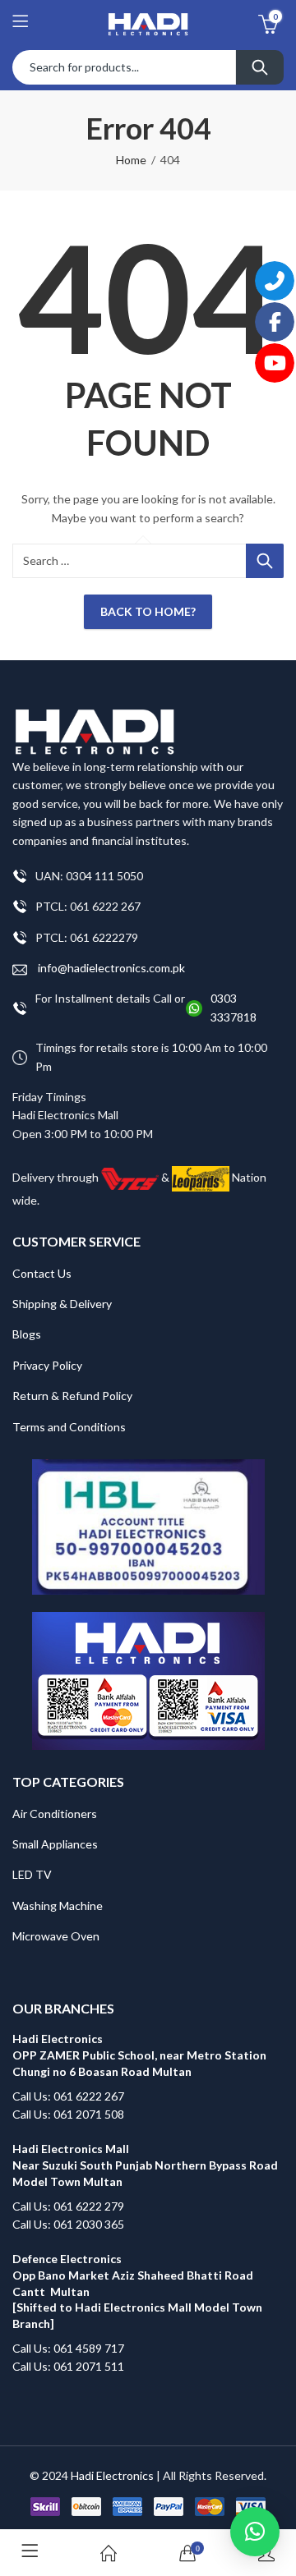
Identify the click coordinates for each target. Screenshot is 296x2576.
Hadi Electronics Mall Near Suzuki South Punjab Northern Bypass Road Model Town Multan (145, 2165)
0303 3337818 (234, 1007)
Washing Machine (58, 1906)
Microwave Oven (56, 1936)
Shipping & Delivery (62, 1304)
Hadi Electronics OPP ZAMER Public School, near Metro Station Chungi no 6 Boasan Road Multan (139, 2055)
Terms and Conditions (69, 1427)
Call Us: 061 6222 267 (68, 2096)
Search (260, 67)
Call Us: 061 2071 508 (68, 2114)
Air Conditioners (55, 1814)
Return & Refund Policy (72, 1396)
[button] (255, 2532)
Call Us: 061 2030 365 (68, 2224)
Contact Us (42, 1273)
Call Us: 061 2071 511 (68, 2366)
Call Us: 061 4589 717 (68, 2348)
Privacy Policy (47, 1365)
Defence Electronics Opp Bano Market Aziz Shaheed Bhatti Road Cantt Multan (133, 2275)
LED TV (32, 1874)
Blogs (27, 1334)
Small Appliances (55, 1844)
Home (131, 160)
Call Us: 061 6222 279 (68, 2206)
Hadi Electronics (112, 2475)
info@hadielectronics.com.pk (110, 968)
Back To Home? (148, 611)
